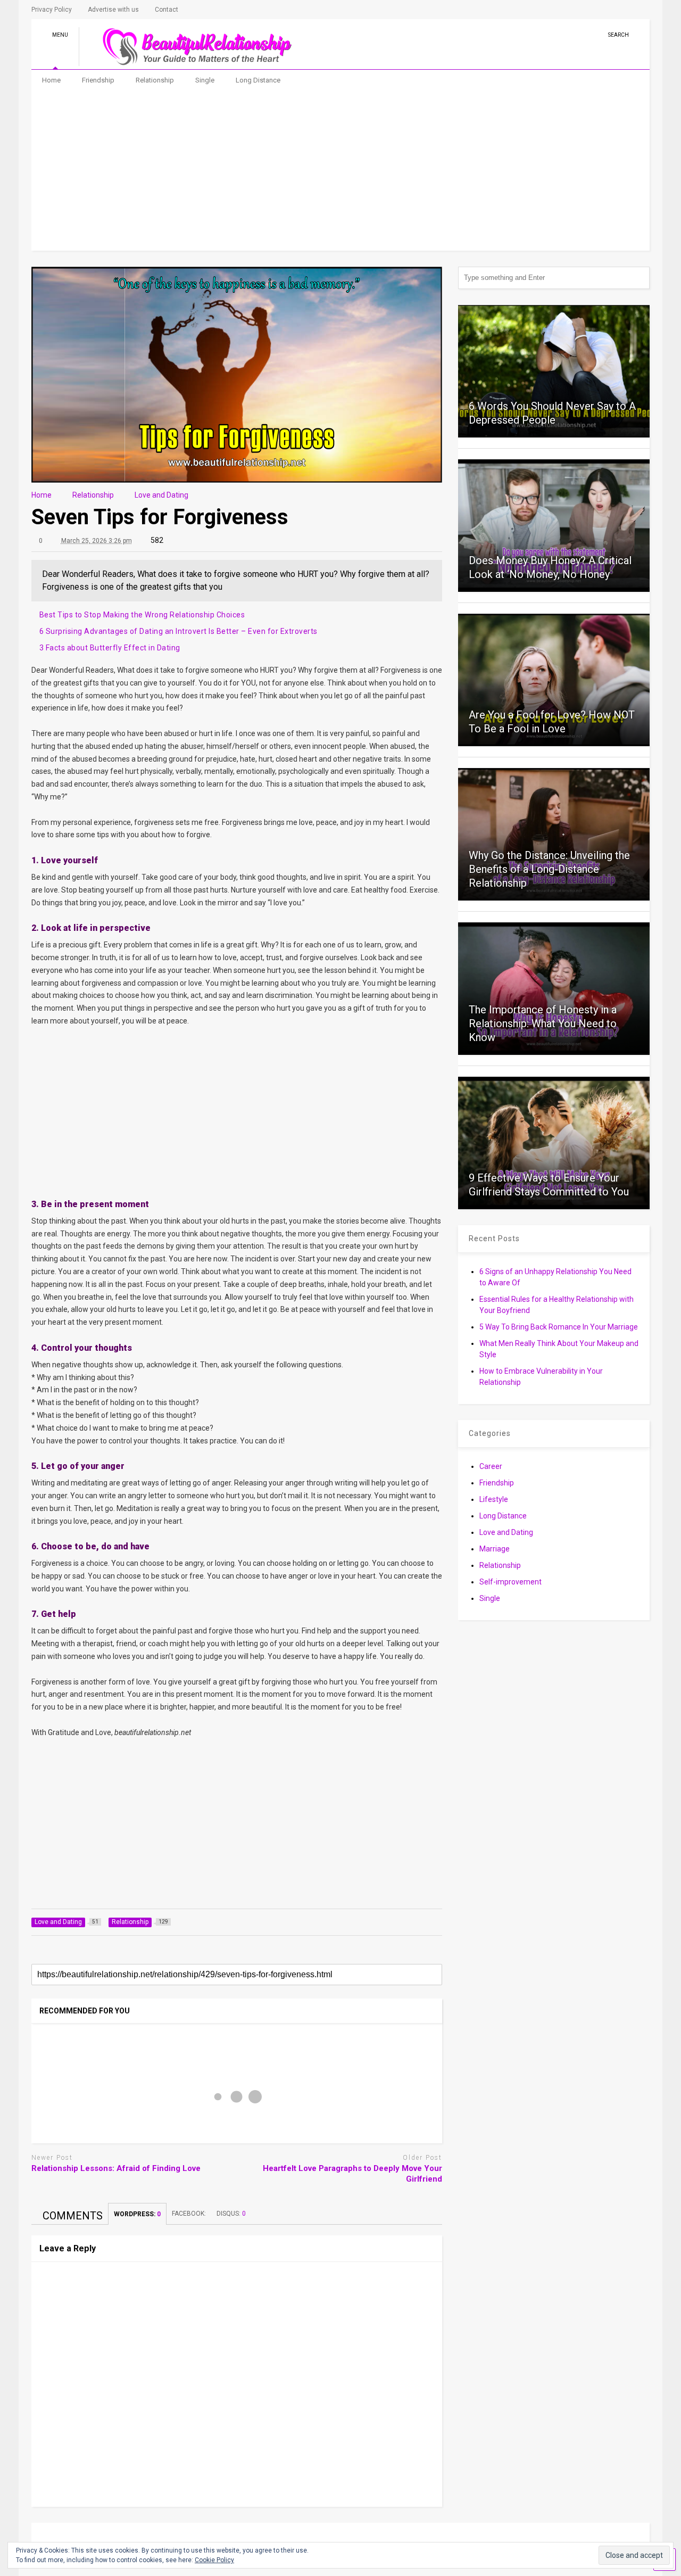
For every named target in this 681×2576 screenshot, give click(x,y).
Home (51, 80)
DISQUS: (231, 2214)
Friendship (98, 80)
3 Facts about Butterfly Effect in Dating (110, 648)
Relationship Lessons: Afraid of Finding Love (116, 2168)
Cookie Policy (214, 2560)
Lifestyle (494, 1499)
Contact (167, 10)
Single (205, 80)
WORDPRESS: (137, 2214)
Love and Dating (506, 1532)
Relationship (155, 80)
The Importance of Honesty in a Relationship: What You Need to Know (543, 1023)
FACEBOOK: (189, 2214)
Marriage (495, 1549)
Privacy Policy (52, 10)
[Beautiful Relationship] (191, 61)
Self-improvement (510, 1582)
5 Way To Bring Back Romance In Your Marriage (559, 1327)
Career (491, 1466)
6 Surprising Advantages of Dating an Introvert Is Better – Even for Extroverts (178, 631)
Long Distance (258, 80)
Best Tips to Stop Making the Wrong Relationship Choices (142, 615)
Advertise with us (113, 10)
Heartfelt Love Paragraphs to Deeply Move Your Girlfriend (352, 2174)
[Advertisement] (341, 171)
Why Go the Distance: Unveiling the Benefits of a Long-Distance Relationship (549, 869)
